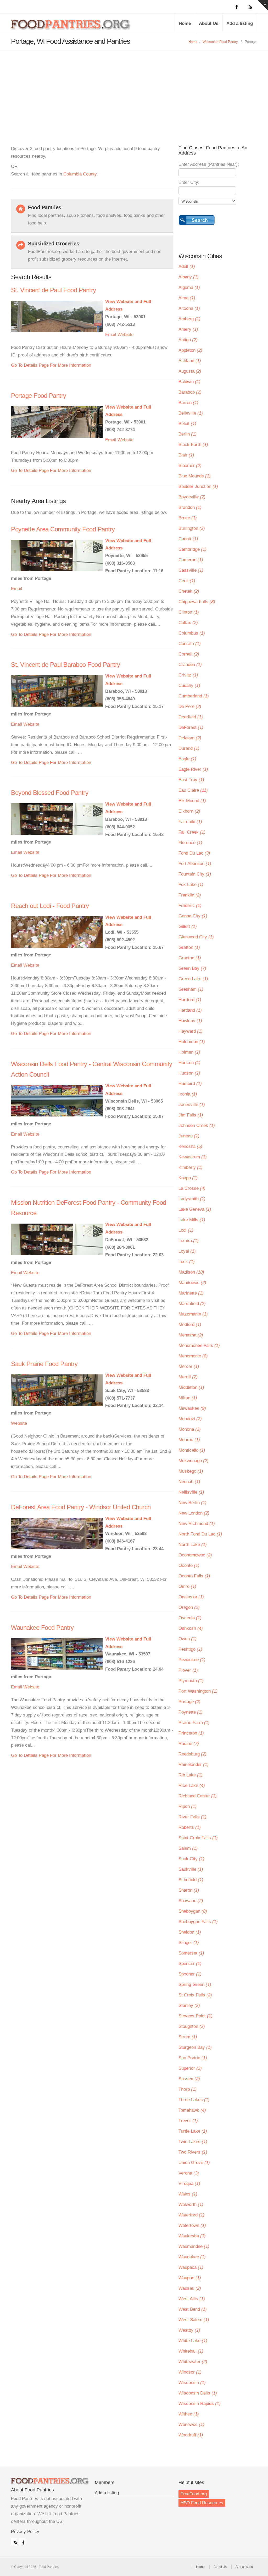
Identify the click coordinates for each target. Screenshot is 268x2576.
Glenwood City (196, 937)
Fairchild (190, 822)
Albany (189, 277)
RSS (14, 2541)
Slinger (189, 1943)
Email (111, 335)
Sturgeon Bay (195, 2047)
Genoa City (193, 916)
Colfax (188, 623)
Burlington (192, 528)
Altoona (189, 308)
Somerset (191, 1953)
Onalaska (191, 1597)
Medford (190, 1325)
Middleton (191, 1387)
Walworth (191, 2205)
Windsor (190, 2372)
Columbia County (80, 174)
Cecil (187, 581)
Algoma (189, 287)
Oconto (189, 1565)
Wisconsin (192, 2383)
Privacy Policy (25, 2532)
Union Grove (194, 2163)
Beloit (187, 424)
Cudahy (189, 686)
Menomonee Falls (199, 1345)
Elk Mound (192, 801)
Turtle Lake (193, 2131)
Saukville (191, 1869)
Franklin (190, 895)
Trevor (188, 2121)
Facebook (22, 2541)
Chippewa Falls (197, 602)
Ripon (188, 1806)
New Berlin (192, 1503)
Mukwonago (194, 1461)
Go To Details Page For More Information (51, 365)
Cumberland (194, 696)
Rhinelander (194, 1765)
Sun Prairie (193, 2058)
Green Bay (192, 968)
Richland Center (198, 1796)
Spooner (190, 1974)
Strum (188, 2037)
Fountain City (195, 874)
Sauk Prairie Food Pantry (44, 1364)
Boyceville (192, 497)
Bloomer (190, 466)
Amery (188, 329)
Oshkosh (191, 1628)
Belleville (191, 413)
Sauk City (191, 1859)
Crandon (190, 665)
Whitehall (191, 2351)
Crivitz (188, 675)
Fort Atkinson (195, 864)
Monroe (189, 1440)
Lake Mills (192, 1220)
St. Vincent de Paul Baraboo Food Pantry (66, 665)
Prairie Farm (194, 1723)
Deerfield (191, 717)
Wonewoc (191, 2424)
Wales (188, 2194)
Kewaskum (193, 1157)
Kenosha (190, 1146)
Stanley (189, 2005)
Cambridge (192, 549)
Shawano (191, 1901)
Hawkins (190, 1021)
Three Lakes (194, 2100)
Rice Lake (192, 1785)
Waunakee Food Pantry (42, 1628)
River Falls (192, 1817)
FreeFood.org (194, 2494)
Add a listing (240, 23)
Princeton (191, 1733)
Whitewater (193, 2362)
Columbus (192, 633)
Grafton (189, 947)
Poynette (191, 1712)
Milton (188, 1398)
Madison (191, 1272)
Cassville (191, 570)
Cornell (189, 654)
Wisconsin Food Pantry (220, 42)
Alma (187, 298)
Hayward (191, 1031)
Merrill (188, 1377)
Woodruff (191, 2435)
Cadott (188, 539)
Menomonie (193, 1356)
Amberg (189, 319)
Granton (190, 958)
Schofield (191, 1880)
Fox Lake (191, 885)
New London (194, 1513)
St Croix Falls (195, 1995)
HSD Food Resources (202, 2503)
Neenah (189, 1482)
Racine (189, 1744)
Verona (189, 2173)
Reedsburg (192, 1754)
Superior (190, 2068)
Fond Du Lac (194, 853)
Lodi (186, 1230)
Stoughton (192, 2026)
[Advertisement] (134, 90)
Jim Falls (191, 1115)
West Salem (194, 2320)
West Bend (193, 2309)
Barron (188, 403)
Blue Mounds (195, 476)
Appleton (190, 350)
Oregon (189, 1607)
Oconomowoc (195, 1555)
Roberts (190, 1827)
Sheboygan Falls (198, 1922)
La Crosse (192, 1188)
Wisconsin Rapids (200, 2404)
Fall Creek (192, 832)
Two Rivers (193, 2152)
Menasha (191, 1335)
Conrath (190, 644)
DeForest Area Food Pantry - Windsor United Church (81, 1507)
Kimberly (191, 1167)
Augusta (190, 371)
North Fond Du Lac (200, 1534)
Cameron (191, 560)
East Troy (191, 780)
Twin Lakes (193, 2142)
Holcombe (192, 1042)
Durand (189, 748)
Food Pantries (71, 27)
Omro (187, 1586)
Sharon (189, 1890)
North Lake (193, 1545)
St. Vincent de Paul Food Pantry (54, 290)
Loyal (187, 1251)
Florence (190, 843)
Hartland (190, 1010)
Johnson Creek (197, 1125)
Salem (188, 1848)
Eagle (187, 759)
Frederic (190, 906)
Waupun (190, 2278)
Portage (189, 1702)
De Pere (190, 706)
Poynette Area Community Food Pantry (63, 529)
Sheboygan (193, 1911)
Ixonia (188, 1094)
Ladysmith (192, 1199)
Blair (186, 455)
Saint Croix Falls (198, 1838)
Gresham (191, 989)
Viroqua (189, 2184)
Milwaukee (192, 1408)
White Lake (193, 2341)
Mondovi (190, 1419)
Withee (189, 2414)
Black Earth (193, 445)
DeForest (191, 727)
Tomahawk (192, 2110)
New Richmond (197, 1524)
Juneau (189, 1136)
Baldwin (189, 382)
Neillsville (191, 1492)
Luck (187, 1262)
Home (185, 23)
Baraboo (190, 392)
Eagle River (193, 769)
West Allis (192, 2299)
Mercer (189, 1366)
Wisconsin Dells (198, 2393)
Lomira (189, 1241)
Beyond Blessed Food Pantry (50, 793)
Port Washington (198, 1691)
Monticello (192, 1450)
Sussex (189, 2079)
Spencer (190, 1964)
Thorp (188, 2089)
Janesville (192, 1105)
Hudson (189, 1073)
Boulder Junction (198, 486)
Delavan (190, 738)
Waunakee (192, 2257)
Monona (190, 1429)
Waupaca (191, 2267)
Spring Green (195, 1985)
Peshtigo (190, 1649)
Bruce (188, 518)
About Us (209, 23)
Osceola (190, 1618)
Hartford (190, 1000)
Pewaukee (192, 1660)
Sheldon (190, 1932)
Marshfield (192, 1304)
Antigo (188, 340)
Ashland (190, 361)
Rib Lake (191, 1775)
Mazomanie (193, 1314)
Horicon (189, 1063)
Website (125, 335)
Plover (188, 1670)
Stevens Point (196, 2016)
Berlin (188, 434)
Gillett (188, 926)
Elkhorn (189, 811)
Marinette (191, 1293)
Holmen (189, 1052)
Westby (189, 2330)
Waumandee (194, 2246)
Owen (188, 1639)
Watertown (192, 2225)
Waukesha (192, 2236)
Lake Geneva (195, 1209)
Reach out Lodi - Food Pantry (50, 906)
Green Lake (193, 979)
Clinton (189, 612)
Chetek (189, 591)
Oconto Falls (194, 1576)
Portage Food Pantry (39, 396)
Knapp (188, 1178)
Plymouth (191, 1681)
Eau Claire (193, 790)
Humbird (190, 1084)
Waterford (191, 2215)
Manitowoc (192, 1283)
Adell (187, 266)
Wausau (190, 2288)
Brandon (190, 507)
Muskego (191, 1471)
